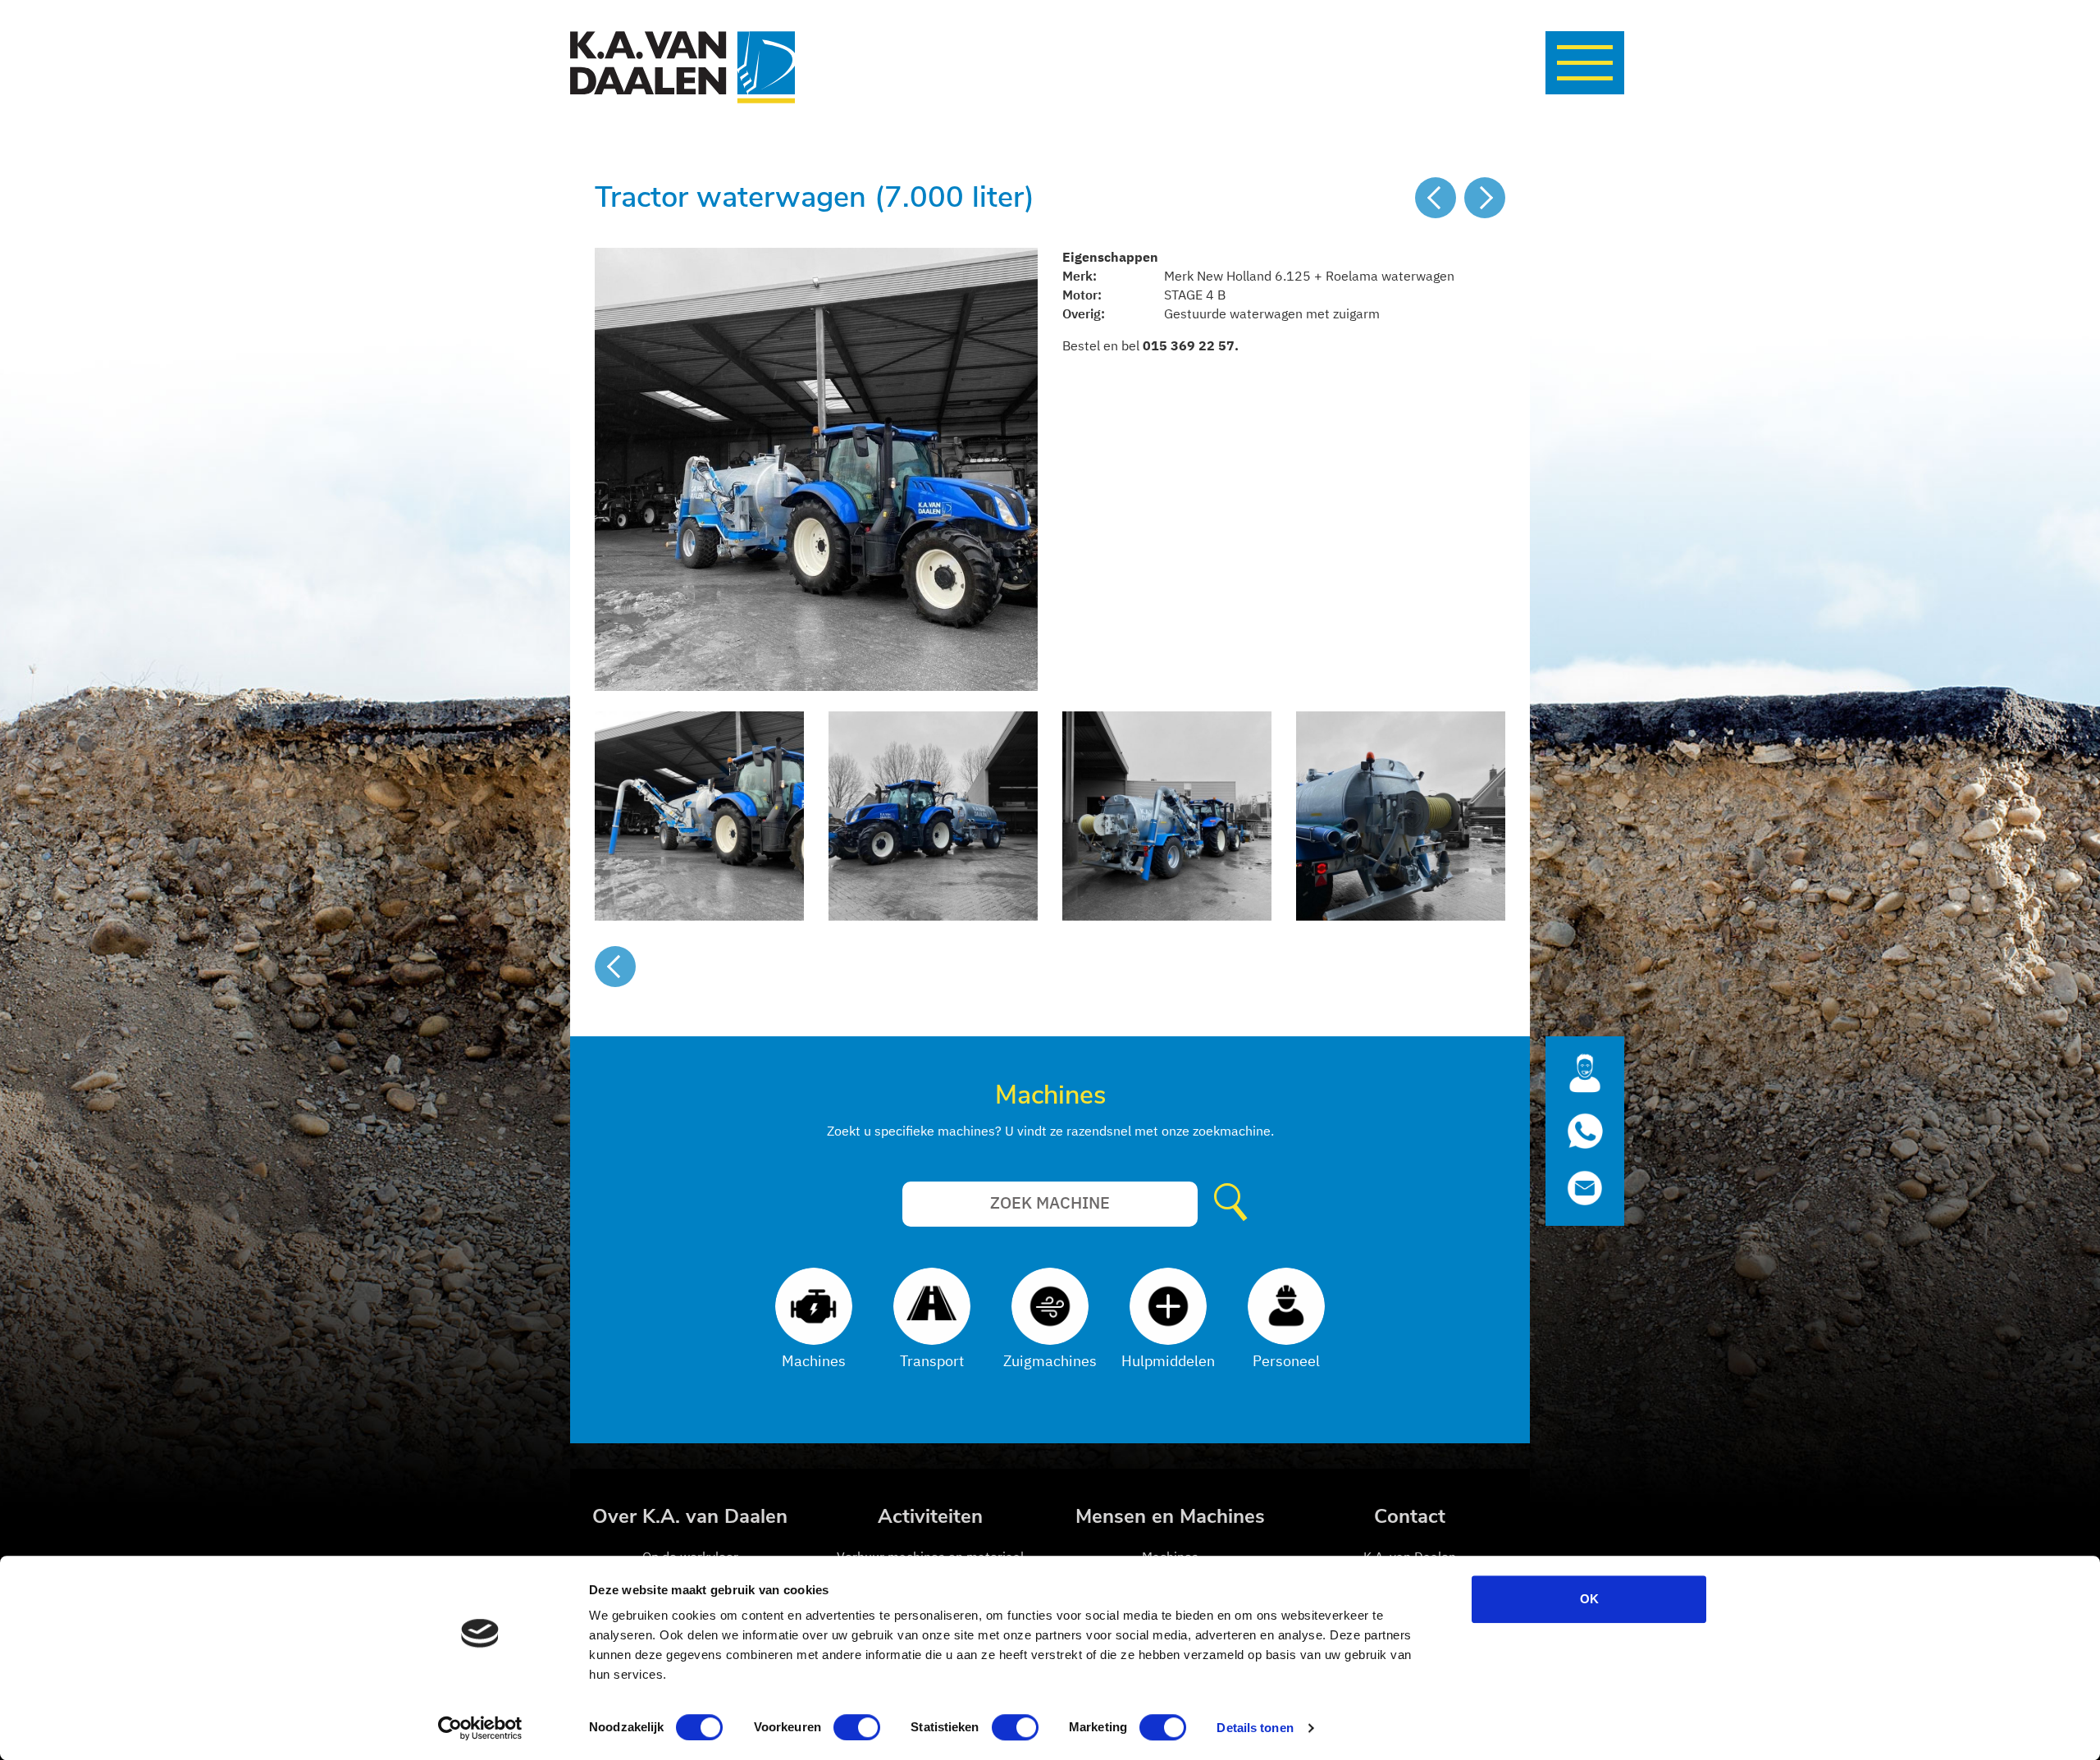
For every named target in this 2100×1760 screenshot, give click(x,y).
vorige (1436, 198)
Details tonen (1255, 1728)
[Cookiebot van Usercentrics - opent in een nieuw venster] (480, 1728)
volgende (1485, 198)
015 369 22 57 (1189, 345)
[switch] (857, 1727)
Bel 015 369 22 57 (1585, 1068)
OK (1589, 1599)
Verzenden (1235, 1204)
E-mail (1585, 1194)
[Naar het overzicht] (615, 967)
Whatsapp (1585, 1131)
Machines (1050, 1095)
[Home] (682, 67)
